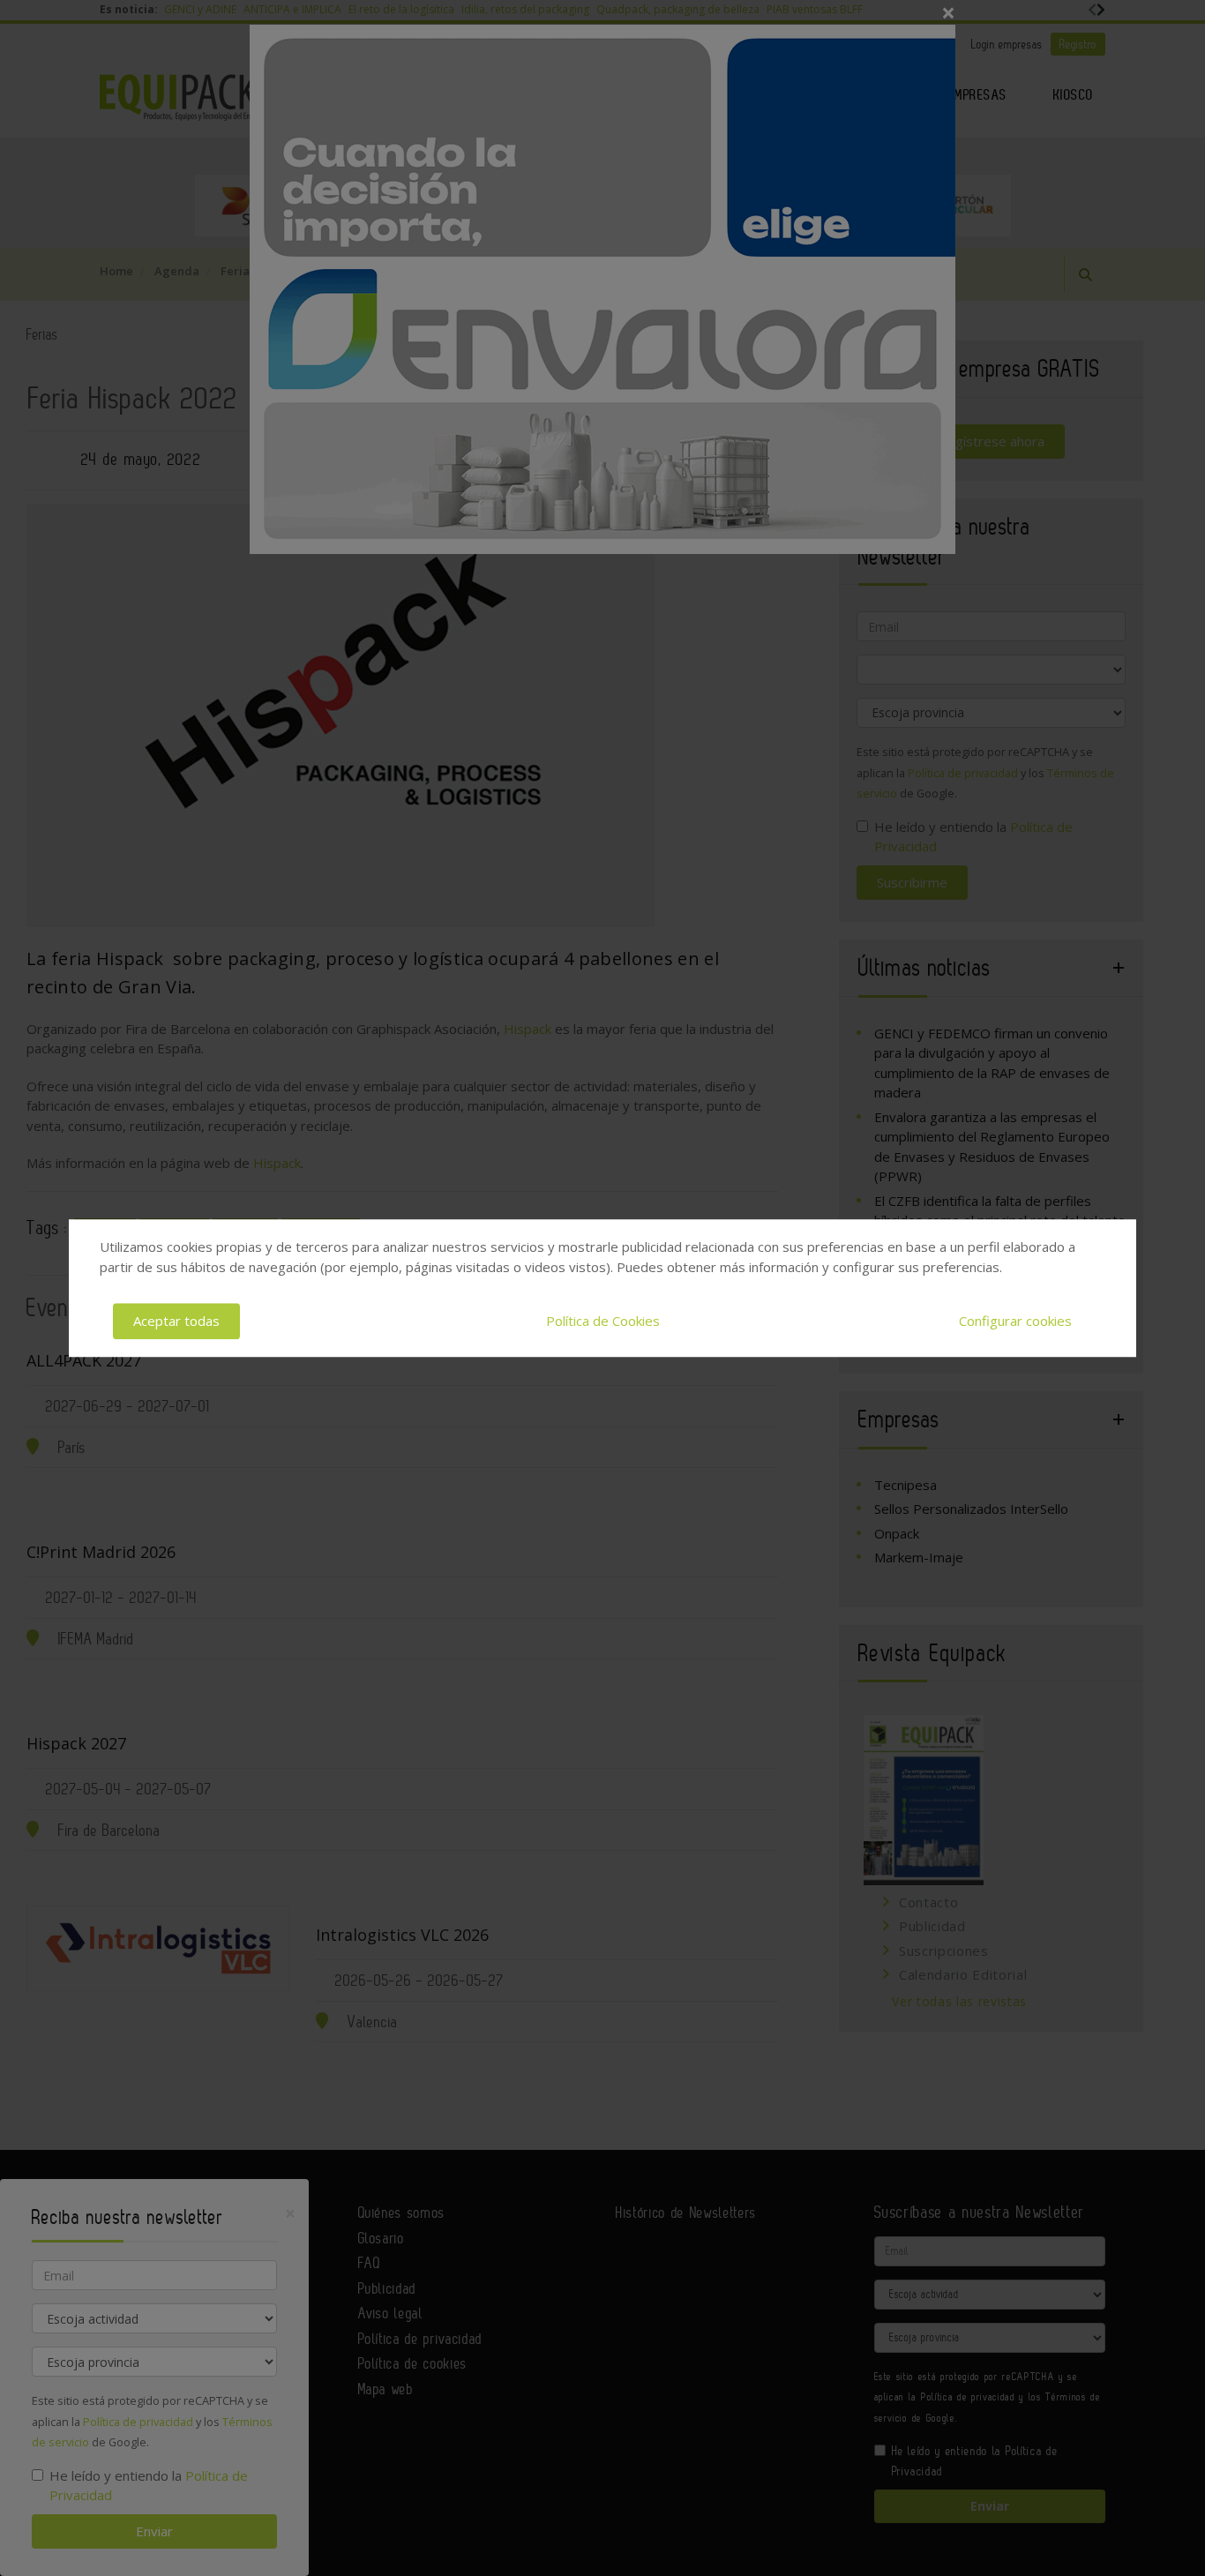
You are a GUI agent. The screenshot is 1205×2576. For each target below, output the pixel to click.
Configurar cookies (1015, 1321)
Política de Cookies (603, 1321)
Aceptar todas (176, 1321)
